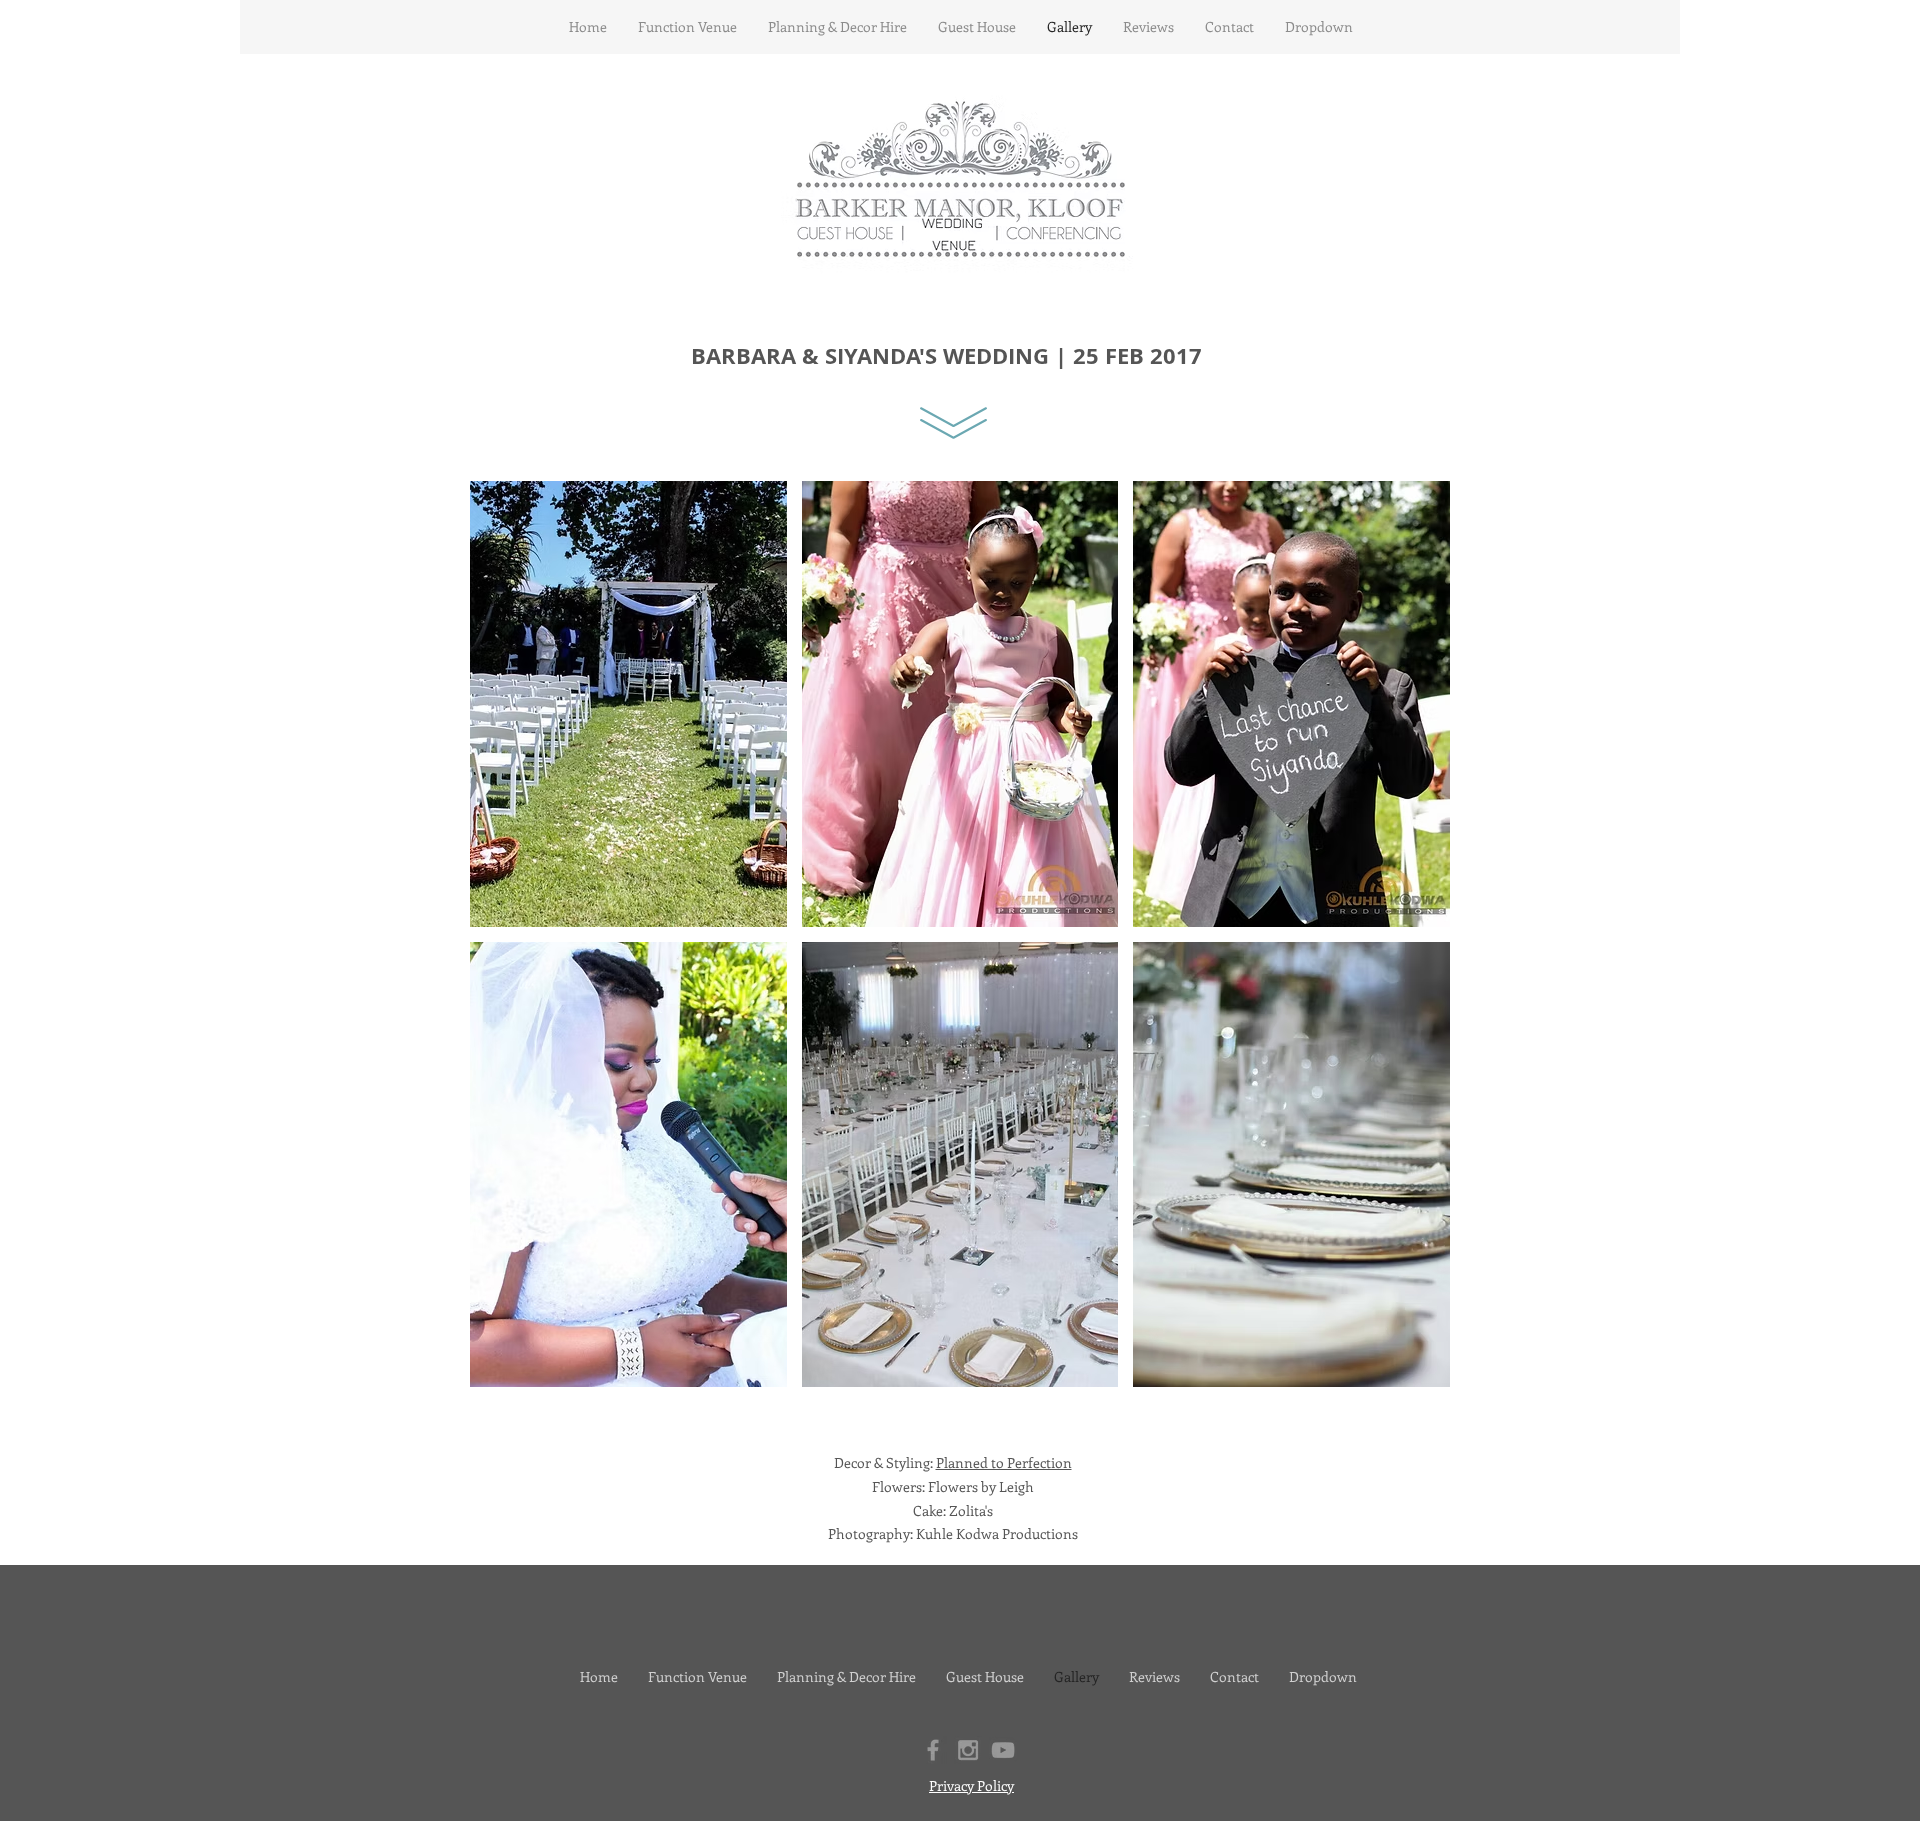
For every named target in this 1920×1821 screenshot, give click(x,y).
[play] (1409, 1371)
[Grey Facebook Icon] (933, 1750)
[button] (628, 704)
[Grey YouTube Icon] (1003, 1750)
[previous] (512, 951)
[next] (1407, 951)
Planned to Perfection (1004, 1462)
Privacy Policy (971, 1785)
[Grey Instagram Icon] (968, 1750)
